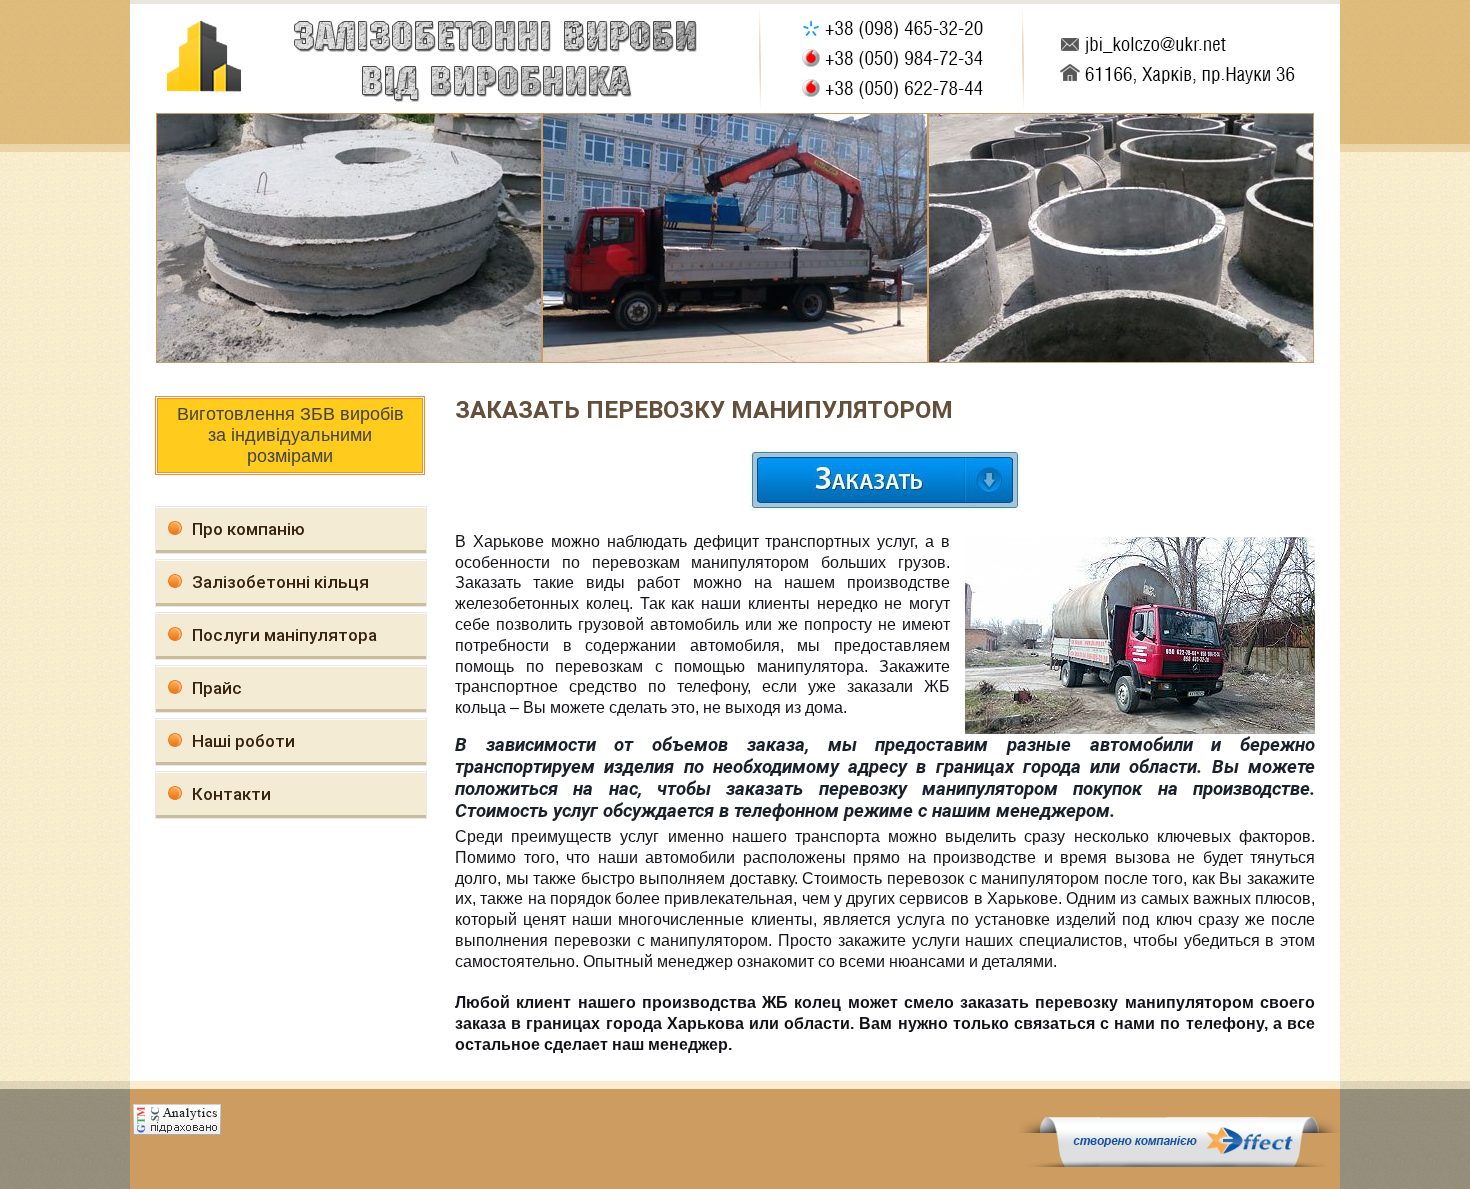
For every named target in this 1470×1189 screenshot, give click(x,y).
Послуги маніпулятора (284, 635)
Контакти (231, 794)
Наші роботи (243, 741)
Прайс (217, 688)
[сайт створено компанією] (1179, 1162)
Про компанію (248, 529)
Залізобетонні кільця (280, 582)
